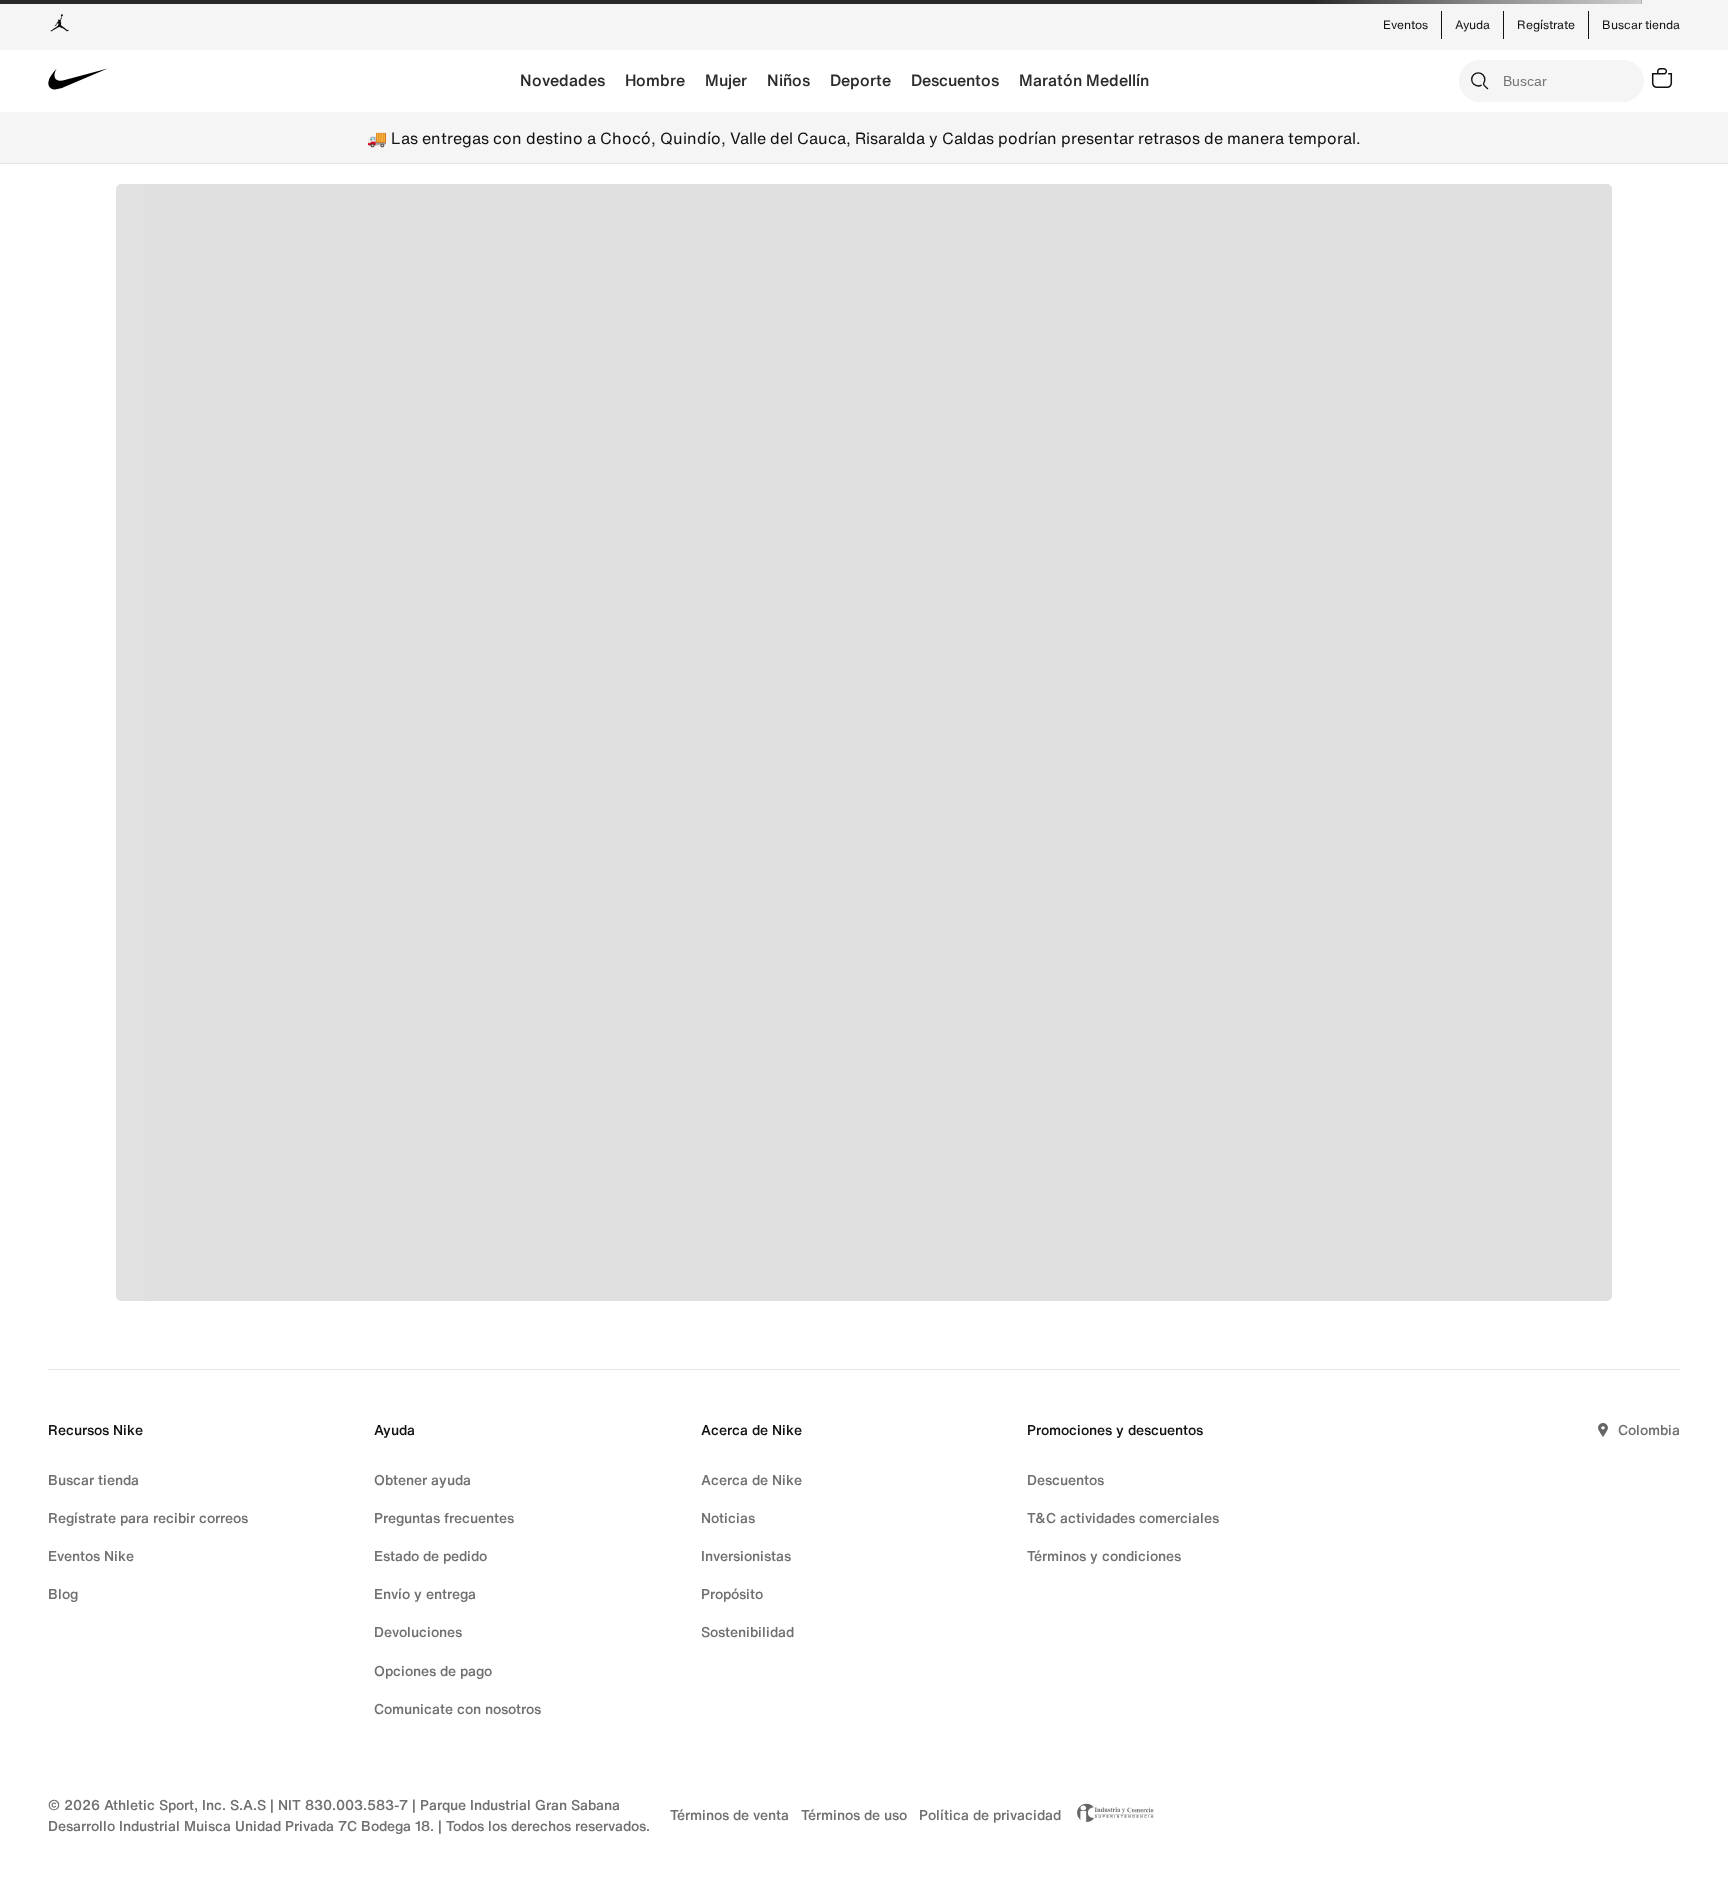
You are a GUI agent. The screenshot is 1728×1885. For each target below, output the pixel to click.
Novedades (562, 80)
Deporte (860, 80)
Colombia (1649, 1429)
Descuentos (955, 80)
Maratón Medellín (1084, 80)
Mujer (726, 80)
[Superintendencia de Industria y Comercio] (1110, 1815)
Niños (788, 80)
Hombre (655, 80)
